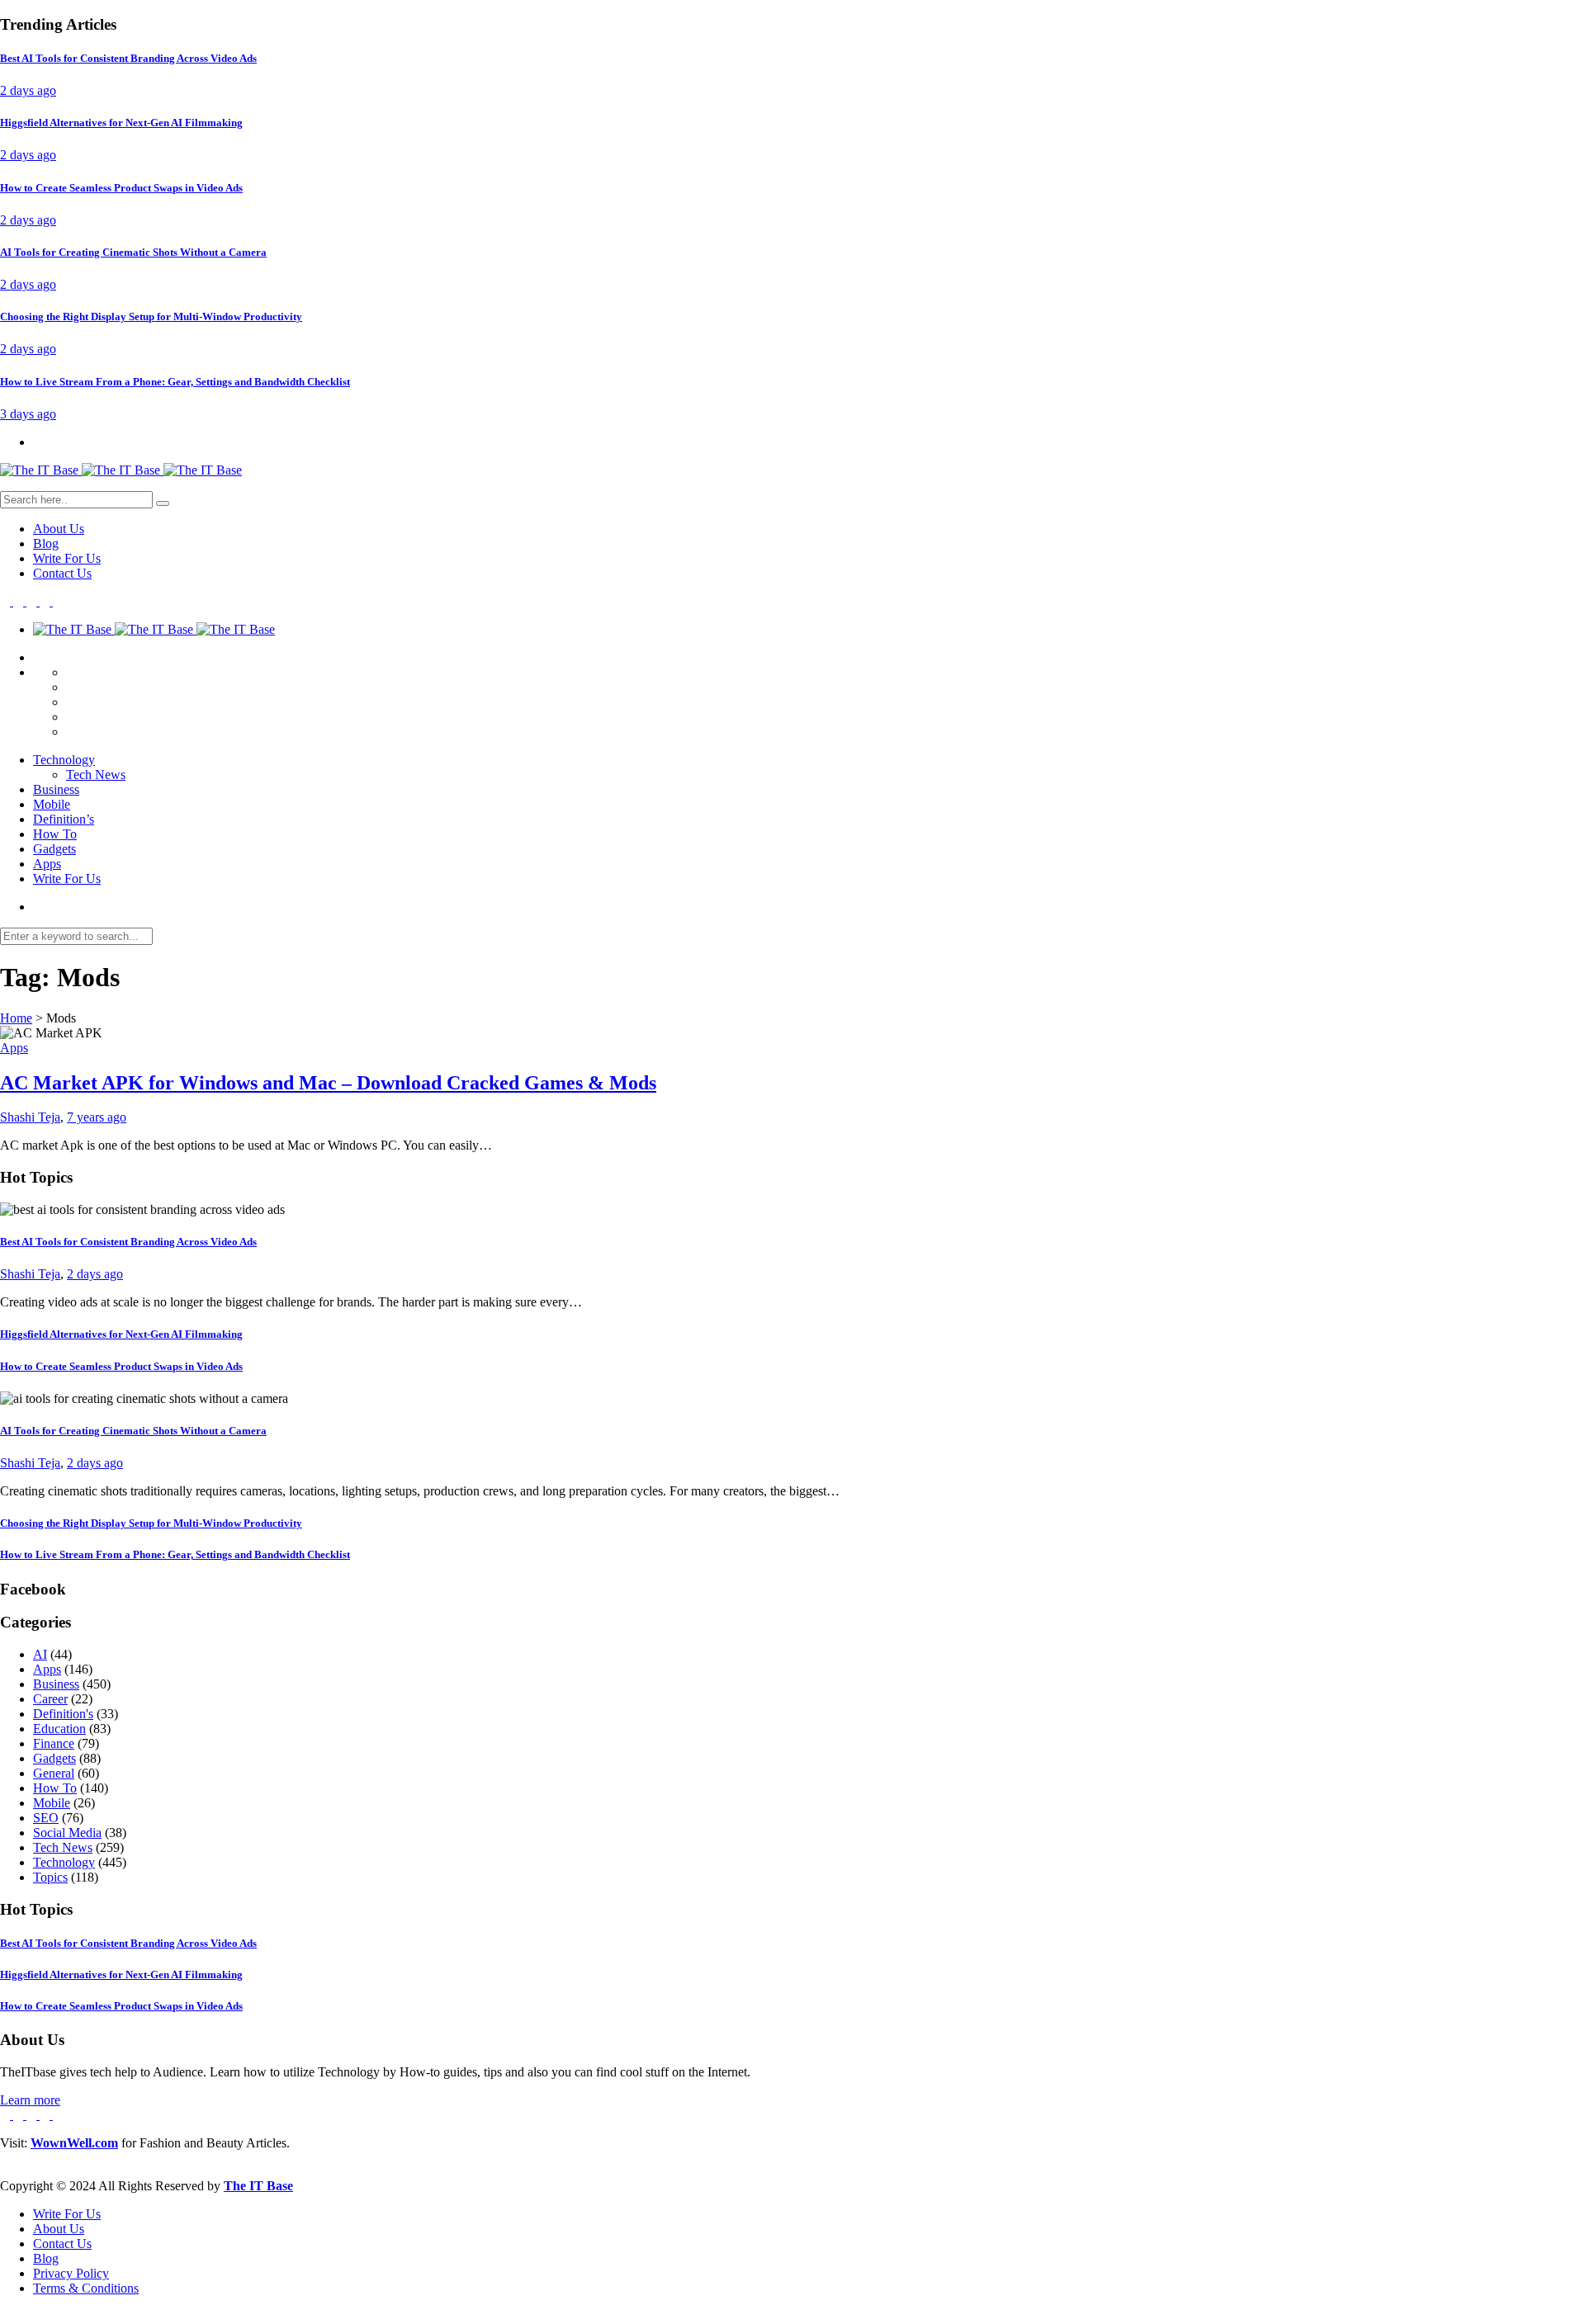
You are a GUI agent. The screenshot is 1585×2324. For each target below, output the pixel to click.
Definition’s (64, 819)
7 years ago (97, 1117)
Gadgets (54, 849)
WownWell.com (74, 2143)
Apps (47, 864)
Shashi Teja (30, 1117)
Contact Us (62, 573)
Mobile (52, 804)
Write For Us (67, 558)
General (54, 1773)
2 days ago (28, 90)
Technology (64, 760)
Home (16, 1018)
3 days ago (28, 414)
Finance (54, 1743)
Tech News (96, 775)
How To (55, 834)
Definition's (63, 1714)
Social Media (67, 1833)
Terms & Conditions (86, 2288)
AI (40, 1654)
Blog (46, 543)
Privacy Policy (71, 2273)
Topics (50, 1877)
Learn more (30, 2100)
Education (59, 1729)
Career (50, 1699)
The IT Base (258, 2186)
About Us (59, 529)
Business (56, 789)
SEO (46, 1818)
